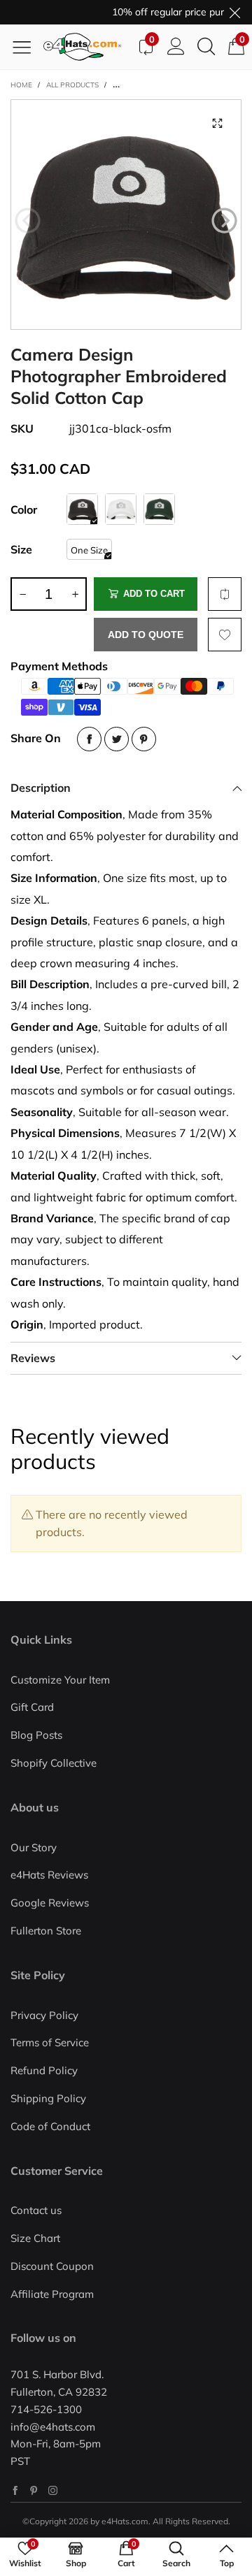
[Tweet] (117, 739)
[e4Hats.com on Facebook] (15, 2490)
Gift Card (32, 1707)
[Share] (89, 739)
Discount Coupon (52, 2266)
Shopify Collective (54, 1763)
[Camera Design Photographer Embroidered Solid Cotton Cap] (126, 215)
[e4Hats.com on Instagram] (53, 2490)
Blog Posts (36, 1735)
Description (41, 788)
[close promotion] (234, 12)
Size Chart (35, 2238)
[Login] (176, 47)
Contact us (36, 2210)
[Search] (206, 47)
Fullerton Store (46, 1931)
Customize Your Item (60, 1680)
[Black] (82, 509)
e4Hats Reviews (49, 1875)
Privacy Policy (44, 2015)
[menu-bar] (27, 47)
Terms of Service (50, 2042)
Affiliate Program (52, 2294)
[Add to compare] (225, 594)
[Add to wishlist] (225, 635)
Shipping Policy (48, 2098)
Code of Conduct (50, 2126)
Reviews (33, 1358)
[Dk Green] (159, 509)
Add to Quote (146, 635)
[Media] (217, 124)
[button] (28, 221)
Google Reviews (50, 1903)
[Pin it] (144, 739)
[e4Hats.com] (87, 47)
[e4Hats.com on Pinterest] (34, 2490)
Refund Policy (44, 2070)
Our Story (34, 1847)
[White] (121, 509)
